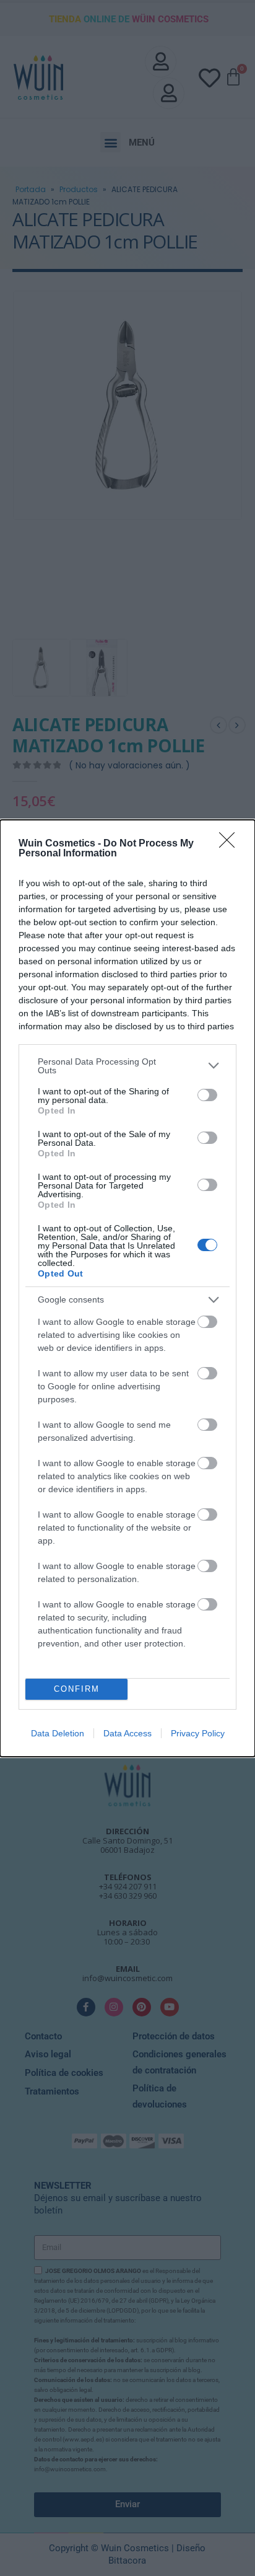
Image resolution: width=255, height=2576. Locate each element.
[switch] (207, 1095)
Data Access (127, 1733)
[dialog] (127, 1288)
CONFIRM (77, 1689)
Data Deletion (58, 1733)
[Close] (231, 844)
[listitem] (127, 1066)
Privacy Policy (198, 1733)
